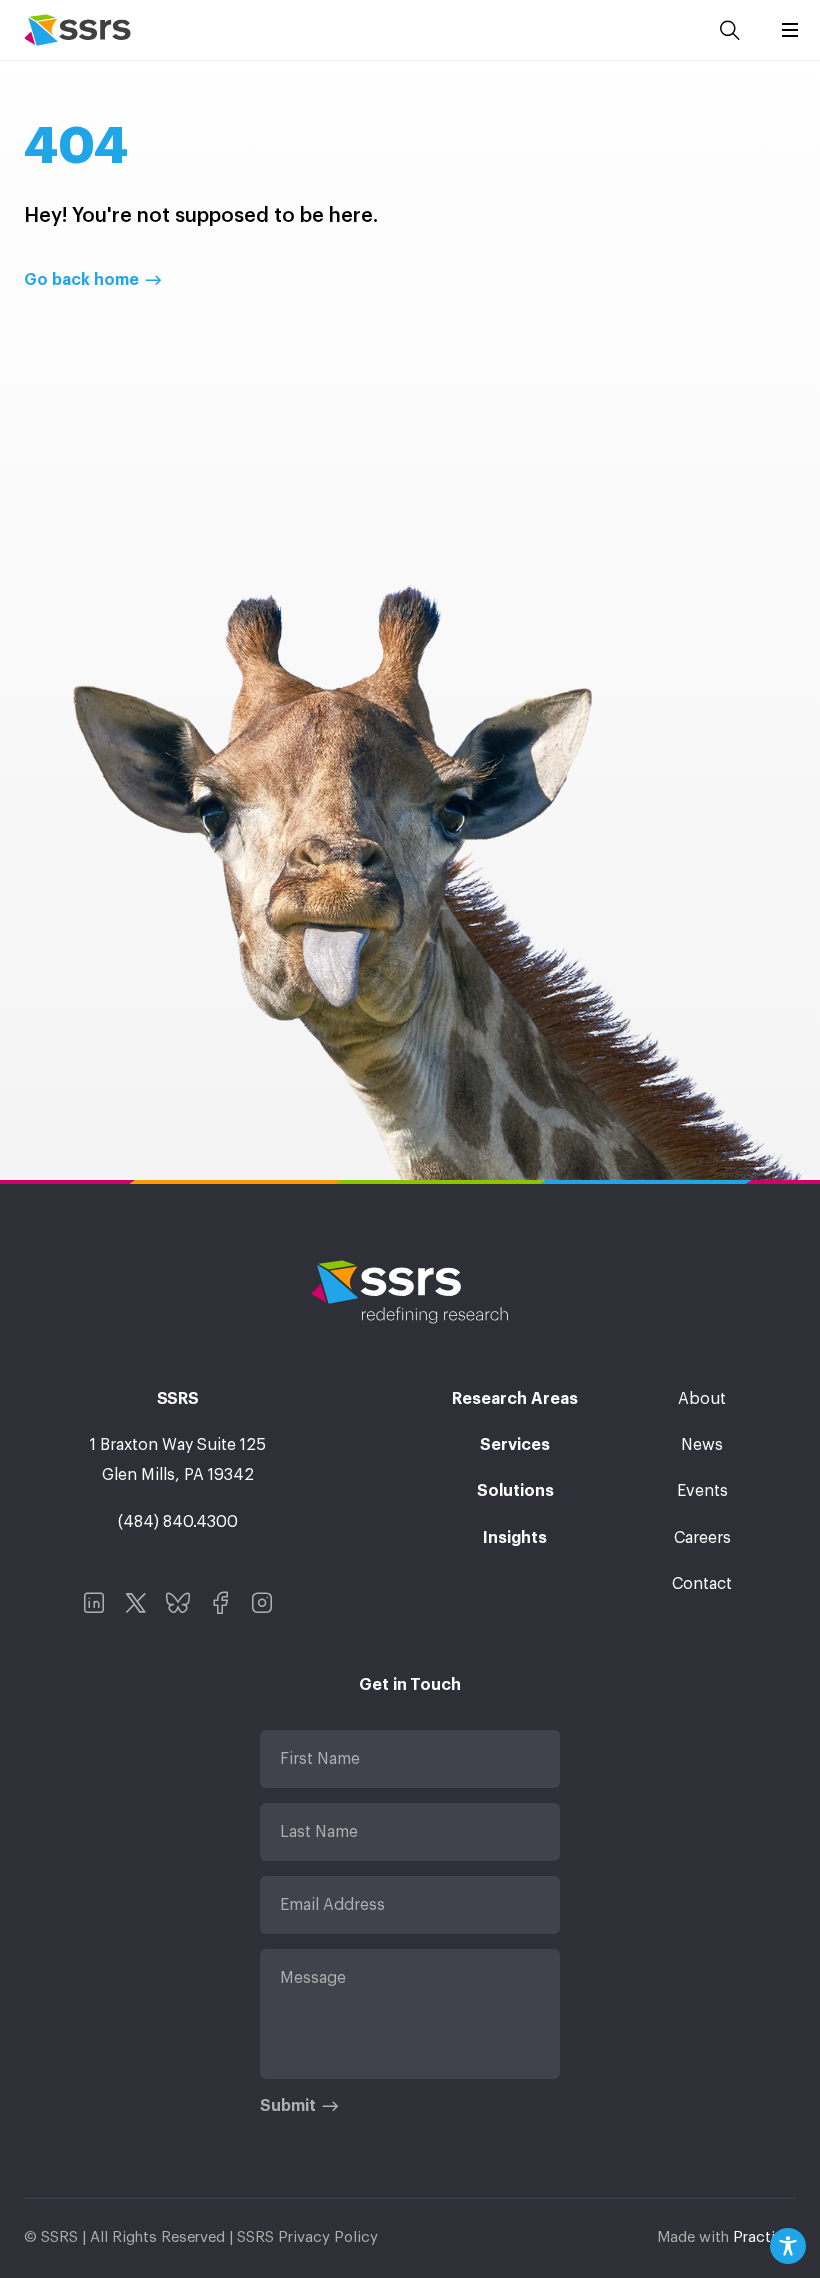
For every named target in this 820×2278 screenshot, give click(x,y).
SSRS (77, 30)
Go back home (81, 280)
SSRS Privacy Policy (307, 2237)
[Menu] (790, 30)
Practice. (764, 2237)
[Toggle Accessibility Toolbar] (788, 2246)
